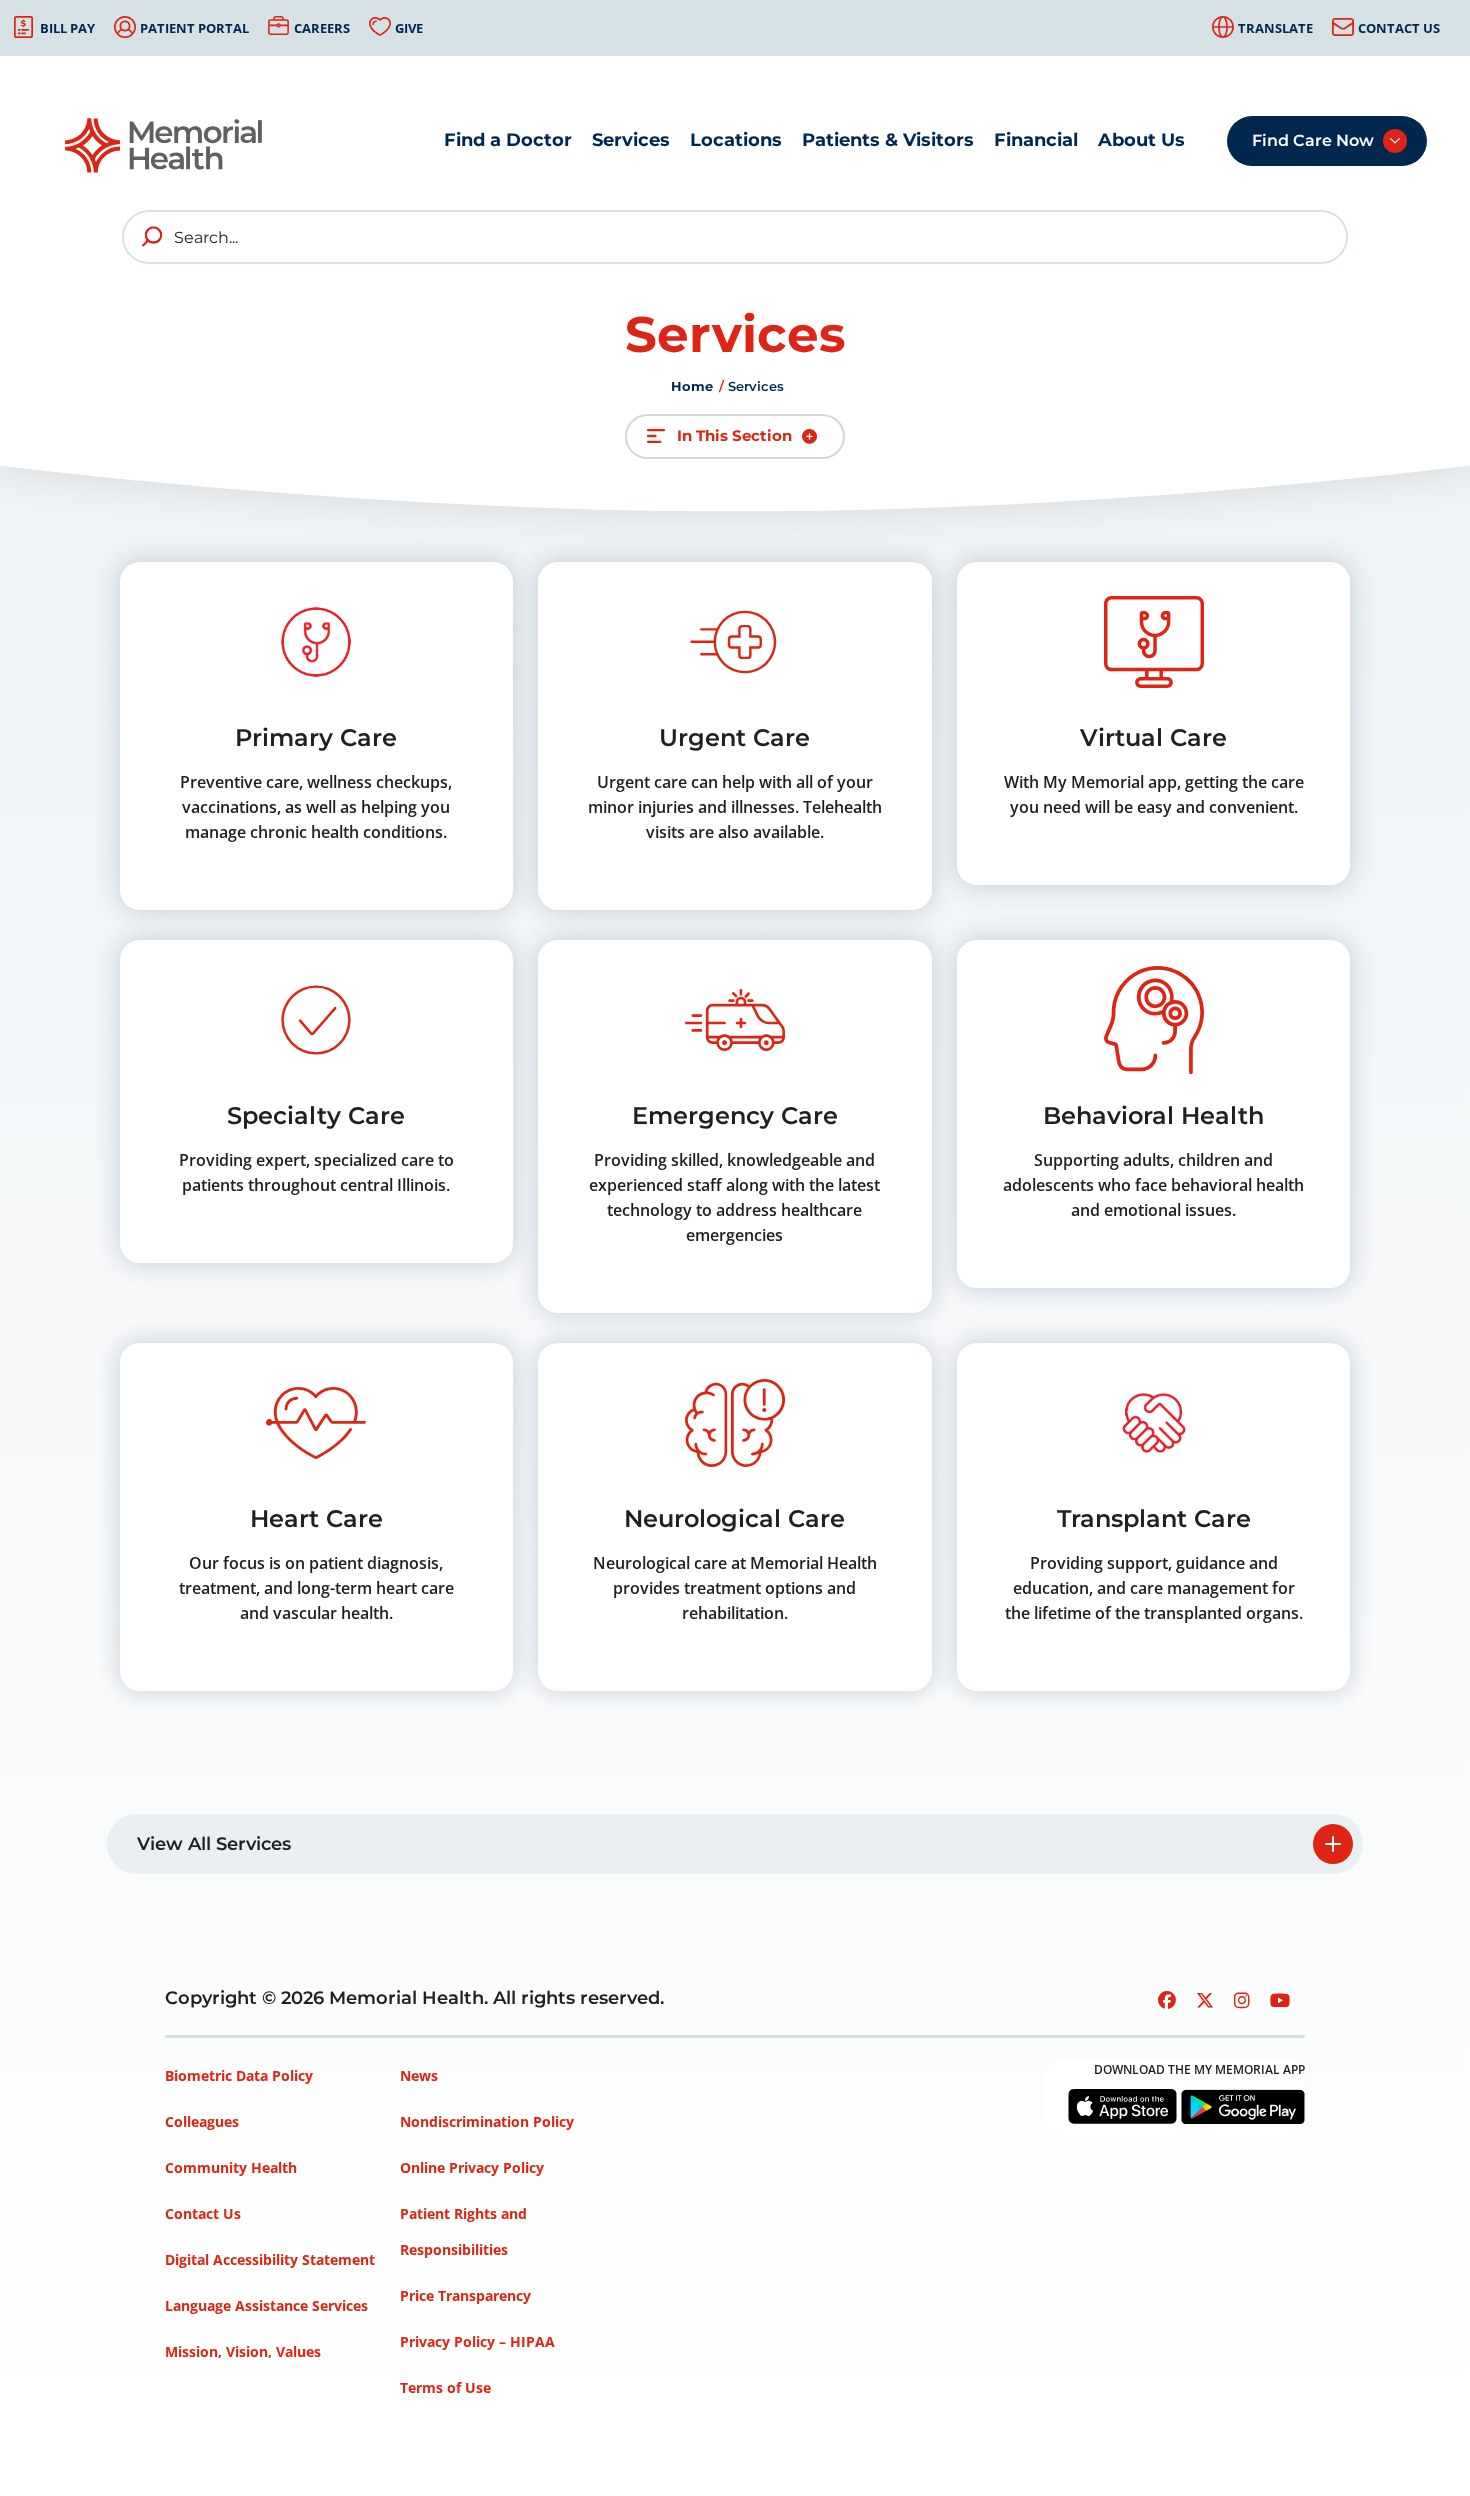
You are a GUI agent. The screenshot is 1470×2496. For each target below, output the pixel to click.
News (419, 2075)
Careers (322, 28)
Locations (736, 140)
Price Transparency (465, 2295)
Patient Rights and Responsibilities (463, 2231)
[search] (153, 237)
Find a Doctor (508, 140)
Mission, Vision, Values (243, 2351)
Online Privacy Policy (472, 2167)
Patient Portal (194, 28)
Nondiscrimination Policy (487, 2121)
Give (409, 28)
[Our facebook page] (1167, 2000)
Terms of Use (445, 2387)
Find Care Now (1313, 140)
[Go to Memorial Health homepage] (165, 145)
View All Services (214, 1844)
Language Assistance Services (266, 2305)
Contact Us (1399, 28)
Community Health (231, 2167)
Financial (1036, 140)
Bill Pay (67, 28)
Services (631, 140)
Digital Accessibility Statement (270, 2259)
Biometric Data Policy (239, 2075)
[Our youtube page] (1280, 2000)
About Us (1141, 140)
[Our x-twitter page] (1205, 2000)
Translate (1275, 28)
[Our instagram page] (1242, 2000)
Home (692, 386)
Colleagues (202, 2121)
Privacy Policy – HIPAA (477, 2341)
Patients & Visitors (888, 140)
